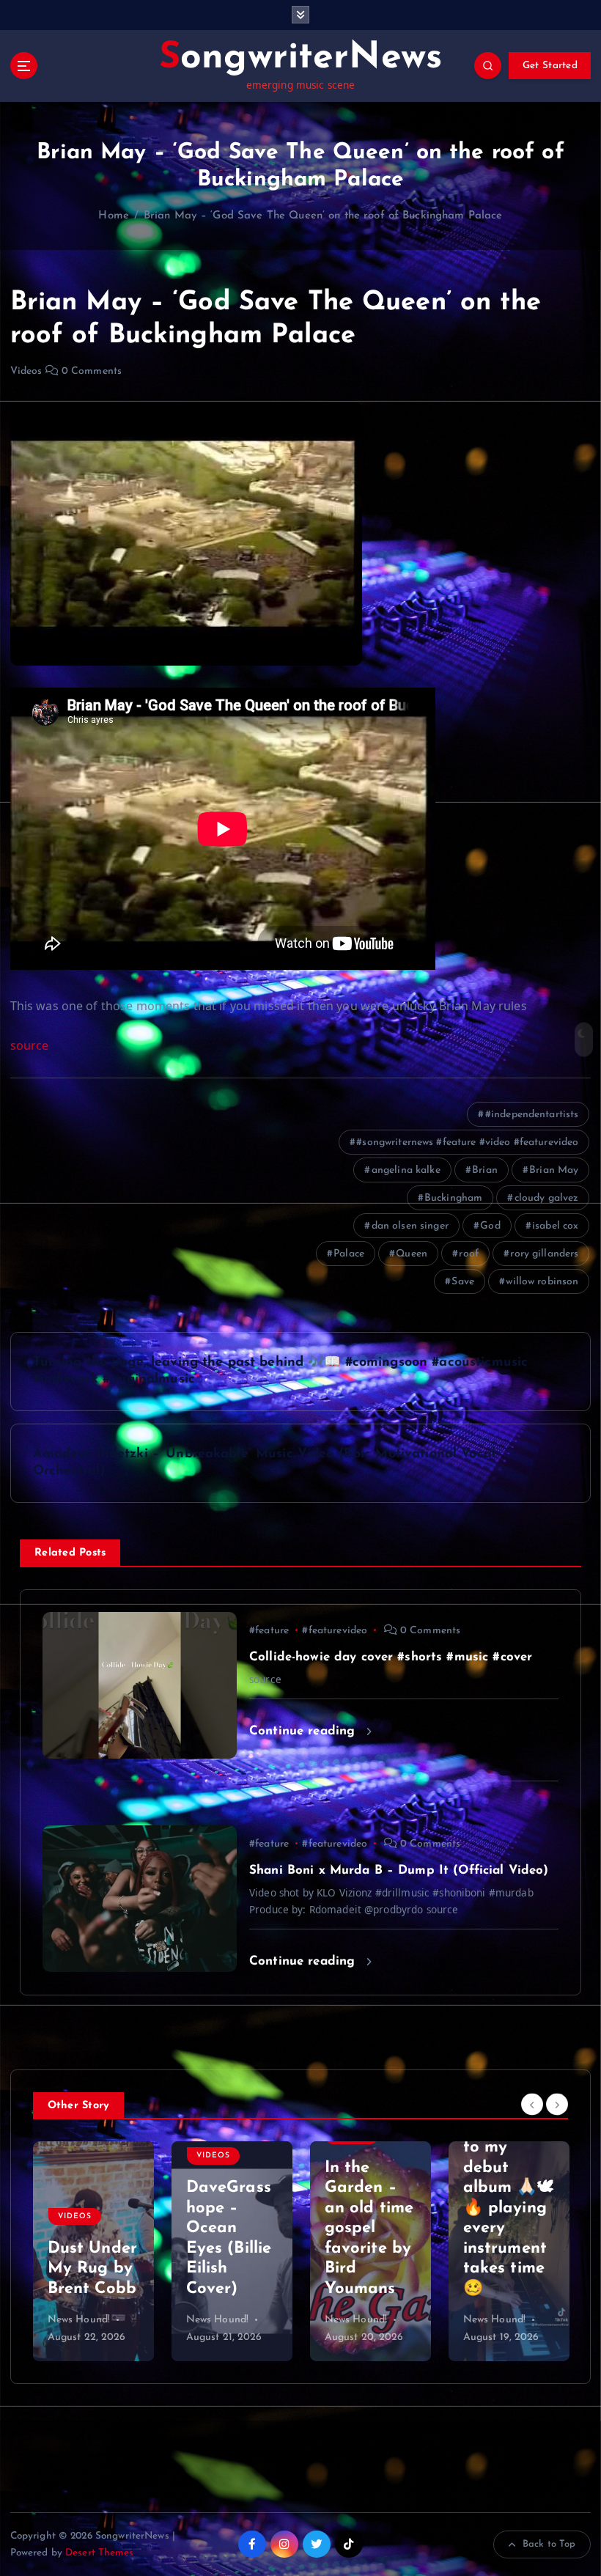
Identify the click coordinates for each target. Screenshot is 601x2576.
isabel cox (555, 1226)
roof (469, 1254)
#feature (269, 1631)
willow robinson (542, 1282)
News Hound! (79, 2320)
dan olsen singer (410, 1226)
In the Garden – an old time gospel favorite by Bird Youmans (231, 2229)
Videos (26, 371)
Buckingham (453, 1198)
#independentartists (532, 1115)
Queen (412, 1254)
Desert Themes (99, 2553)
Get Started (550, 66)
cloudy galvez (547, 1198)
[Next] (557, 2104)
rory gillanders (544, 1254)
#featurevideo (335, 1631)
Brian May (554, 1170)
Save (463, 1282)
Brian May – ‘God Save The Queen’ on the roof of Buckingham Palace (323, 216)
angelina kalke (406, 1170)
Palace (349, 1254)
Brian (485, 1170)
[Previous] (532, 2104)
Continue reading (304, 1731)
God (490, 1226)
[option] (93, 2251)
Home (114, 216)
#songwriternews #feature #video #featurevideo (467, 1142)
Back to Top (549, 2544)
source (30, 1045)
